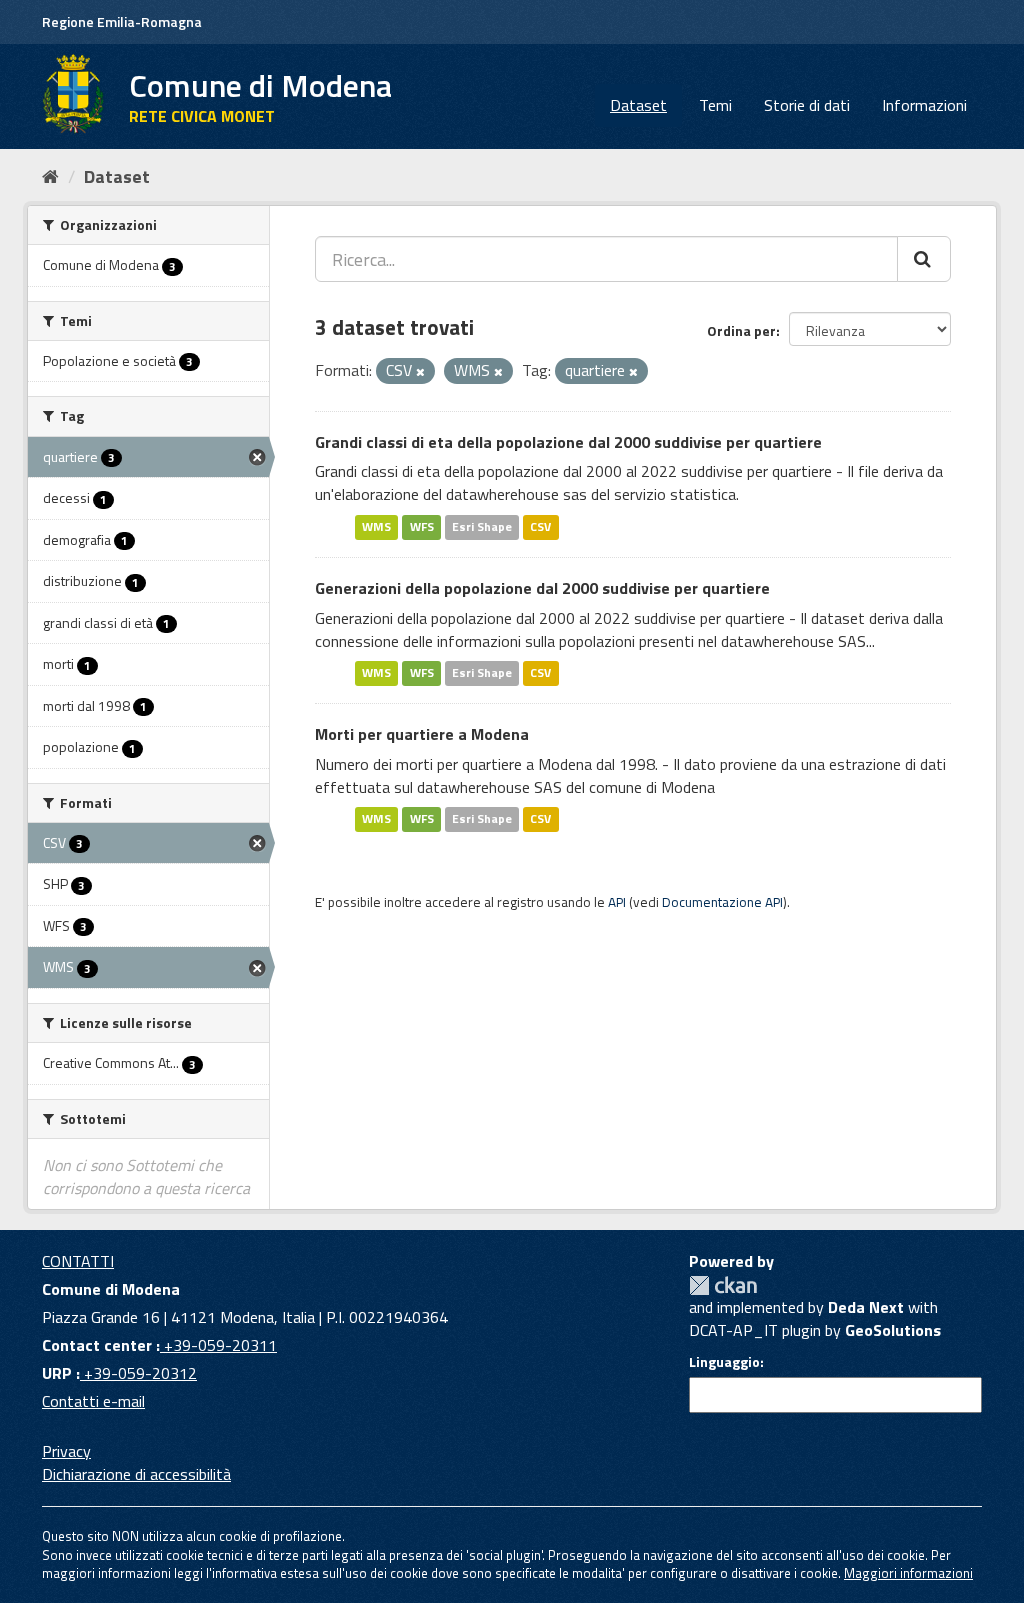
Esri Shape (482, 526)
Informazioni (924, 105)
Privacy (66, 1451)
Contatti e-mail (93, 1401)
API (617, 902)
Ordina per (741, 330)
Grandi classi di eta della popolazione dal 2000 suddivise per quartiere (568, 442)
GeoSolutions (893, 1330)
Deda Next (866, 1307)
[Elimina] (420, 372)
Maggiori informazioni (908, 1573)
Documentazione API (722, 902)
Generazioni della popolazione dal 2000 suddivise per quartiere (542, 588)
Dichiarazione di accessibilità (136, 1474)
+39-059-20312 (138, 1373)
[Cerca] (924, 259)
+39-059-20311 (218, 1345)
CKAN (723, 1285)
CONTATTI (78, 1261)
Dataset (638, 105)
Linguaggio (724, 1362)
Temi (715, 105)
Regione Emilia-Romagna (122, 21)
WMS (376, 526)
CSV (540, 526)
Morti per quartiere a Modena (422, 734)
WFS (422, 526)
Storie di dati (807, 105)
